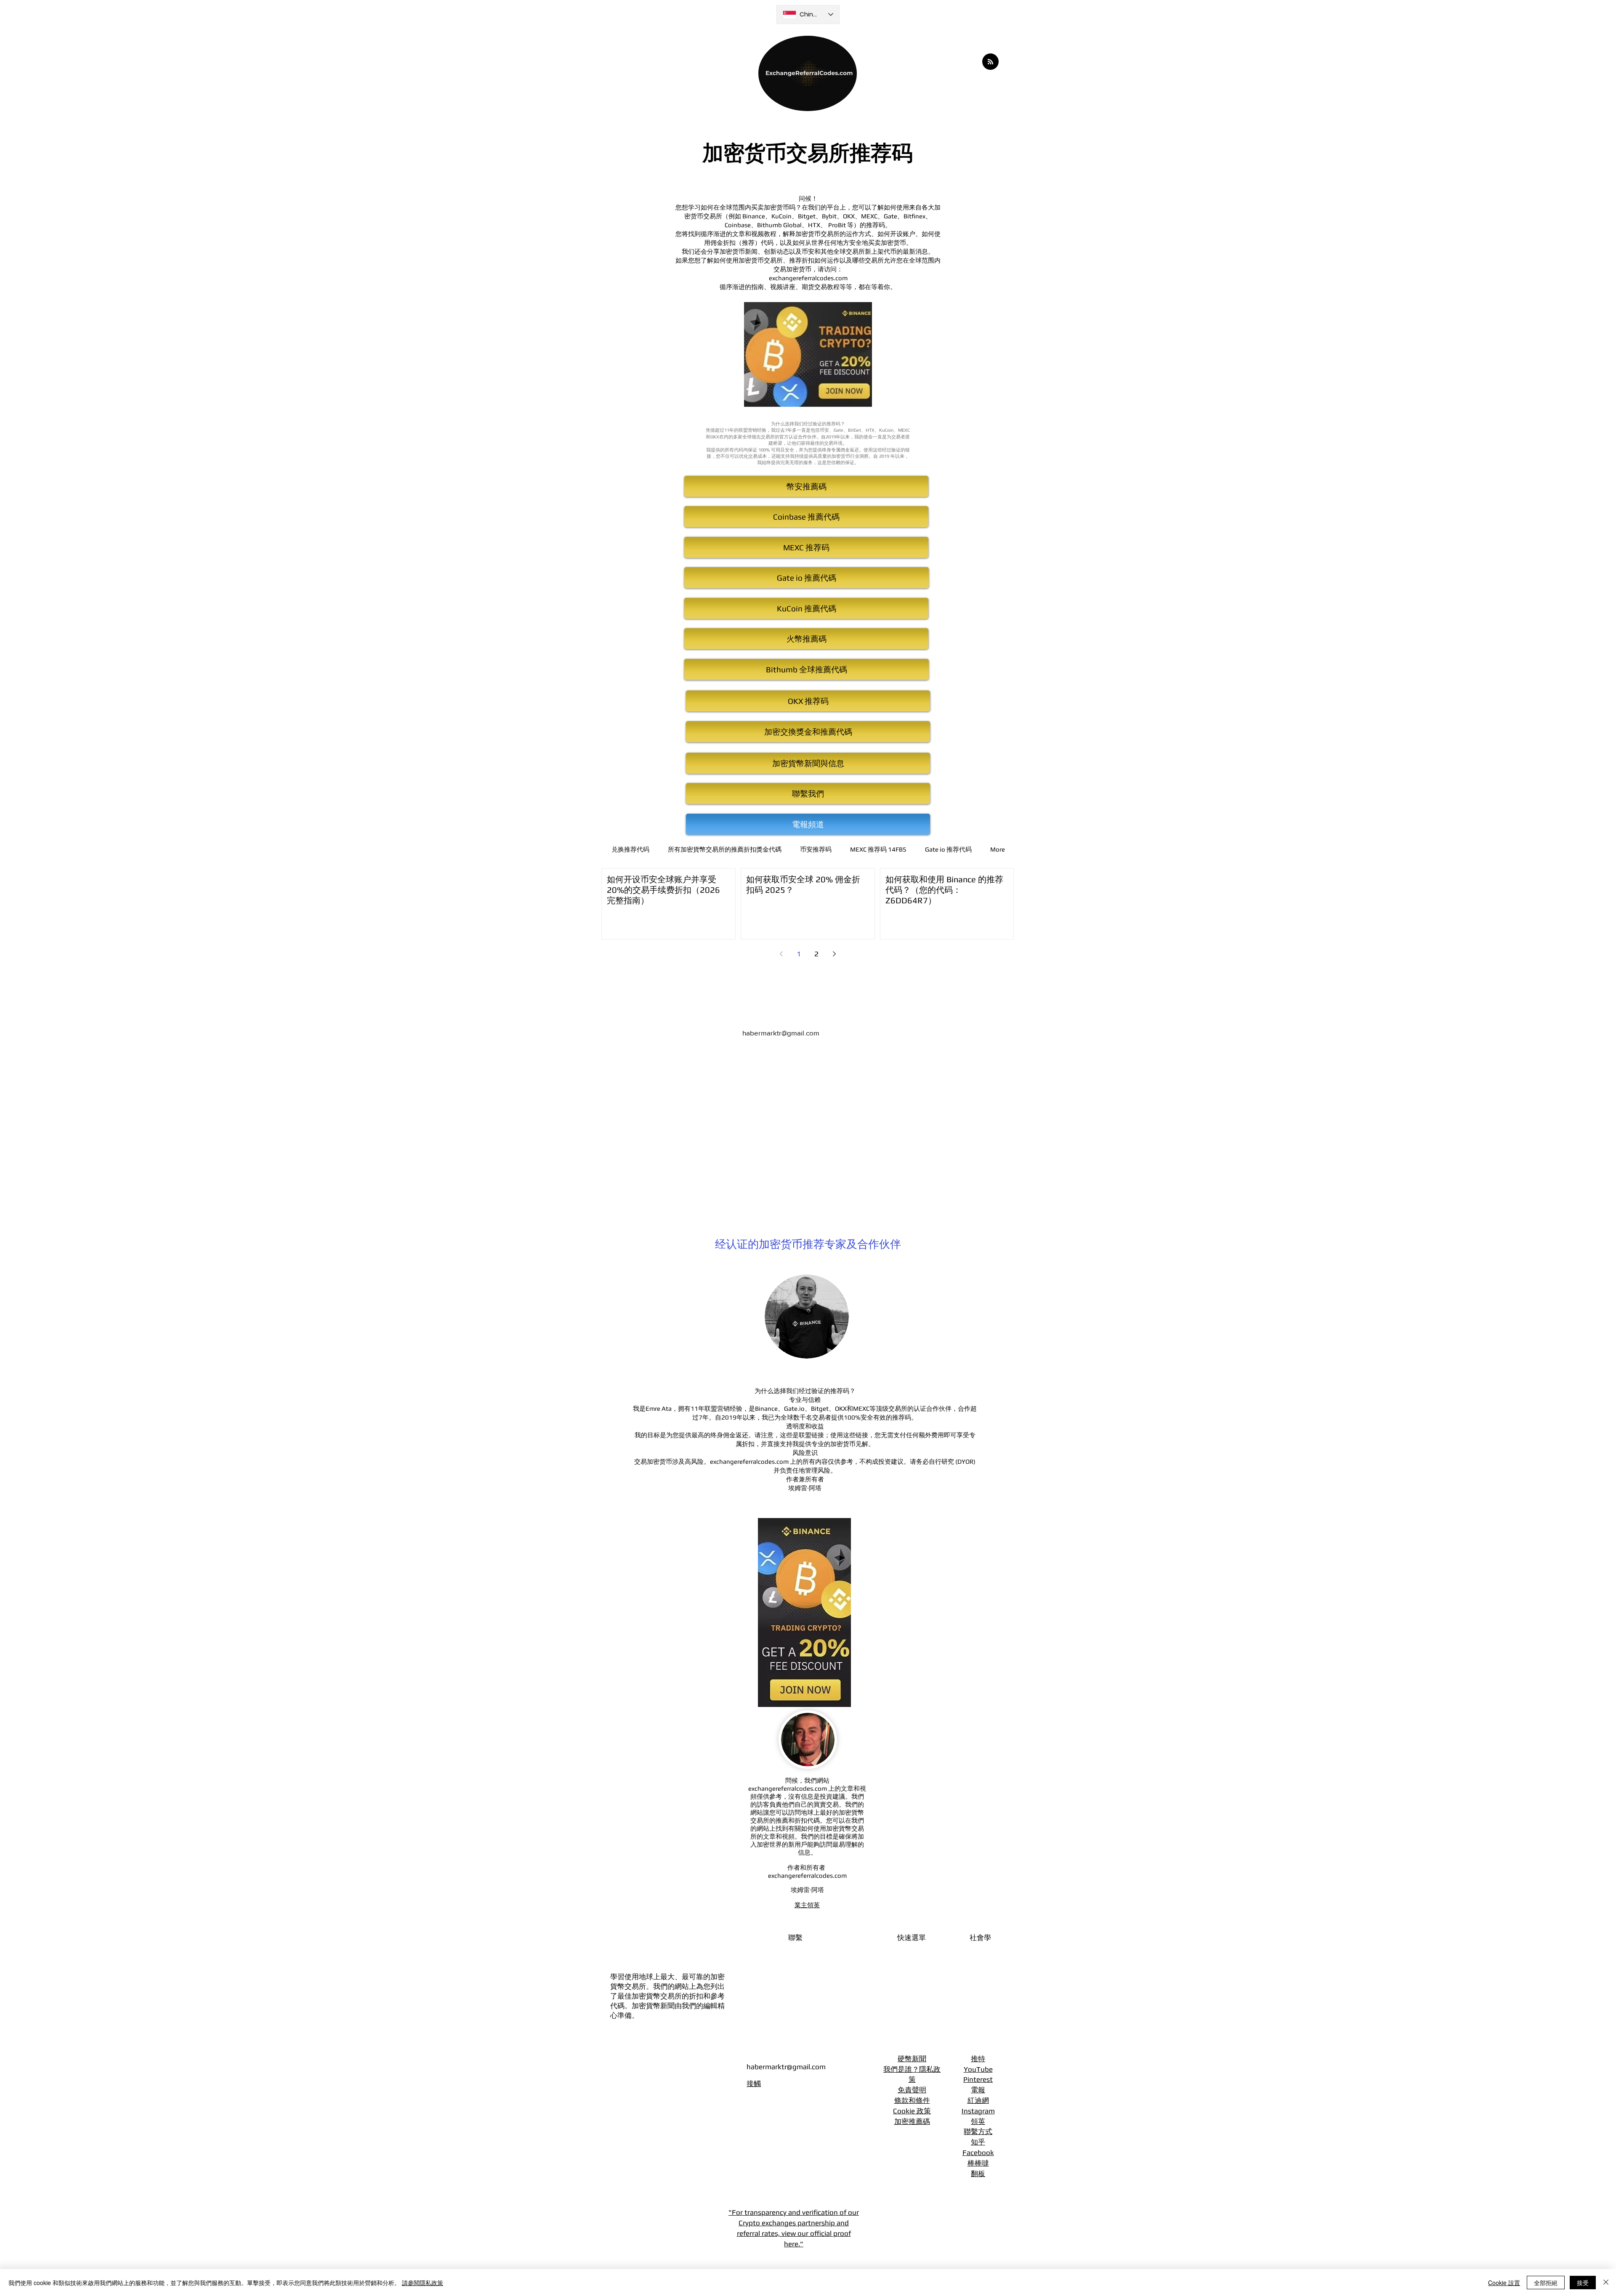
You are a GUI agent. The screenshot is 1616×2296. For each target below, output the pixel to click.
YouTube (978, 2069)
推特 (978, 2059)
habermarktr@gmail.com (781, 1033)
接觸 (754, 2084)
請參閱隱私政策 (423, 2283)
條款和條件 (912, 2100)
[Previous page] (781, 954)
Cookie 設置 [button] (1504, 2283)
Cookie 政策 (912, 2111)
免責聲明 (912, 2090)
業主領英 (807, 1905)
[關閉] (1606, 2283)
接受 (1583, 2283)
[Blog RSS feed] (990, 62)
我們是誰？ (901, 2069)
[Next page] (834, 954)
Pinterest (978, 2079)
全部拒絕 (1546, 2283)
